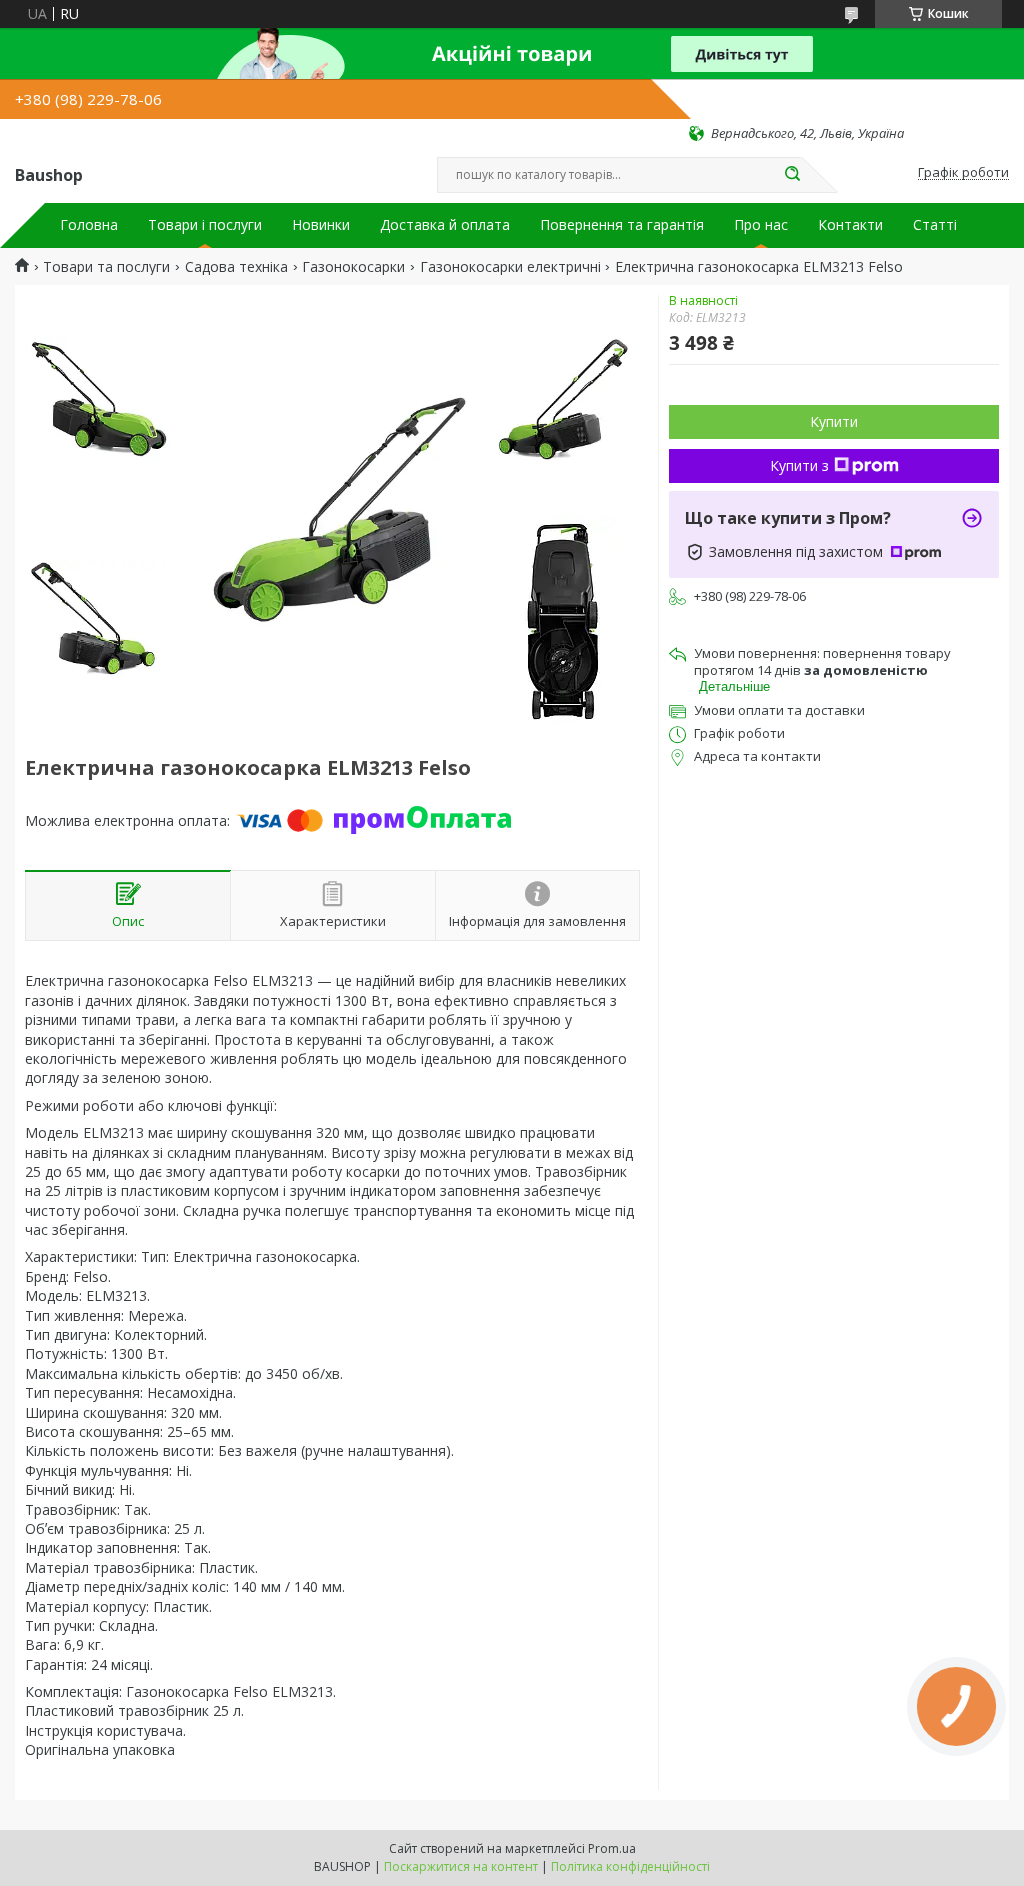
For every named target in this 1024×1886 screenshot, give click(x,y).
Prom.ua (612, 1848)
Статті (935, 225)
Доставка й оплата (445, 225)
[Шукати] (792, 175)
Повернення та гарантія (622, 225)
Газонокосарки (353, 267)
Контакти (850, 225)
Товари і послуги (205, 225)
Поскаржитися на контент (461, 1866)
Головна (89, 225)
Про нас (761, 225)
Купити (834, 421)
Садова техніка (236, 267)
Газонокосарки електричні (510, 267)
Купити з (799, 465)
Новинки (321, 225)
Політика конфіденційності (630, 1866)
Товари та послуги (106, 267)
